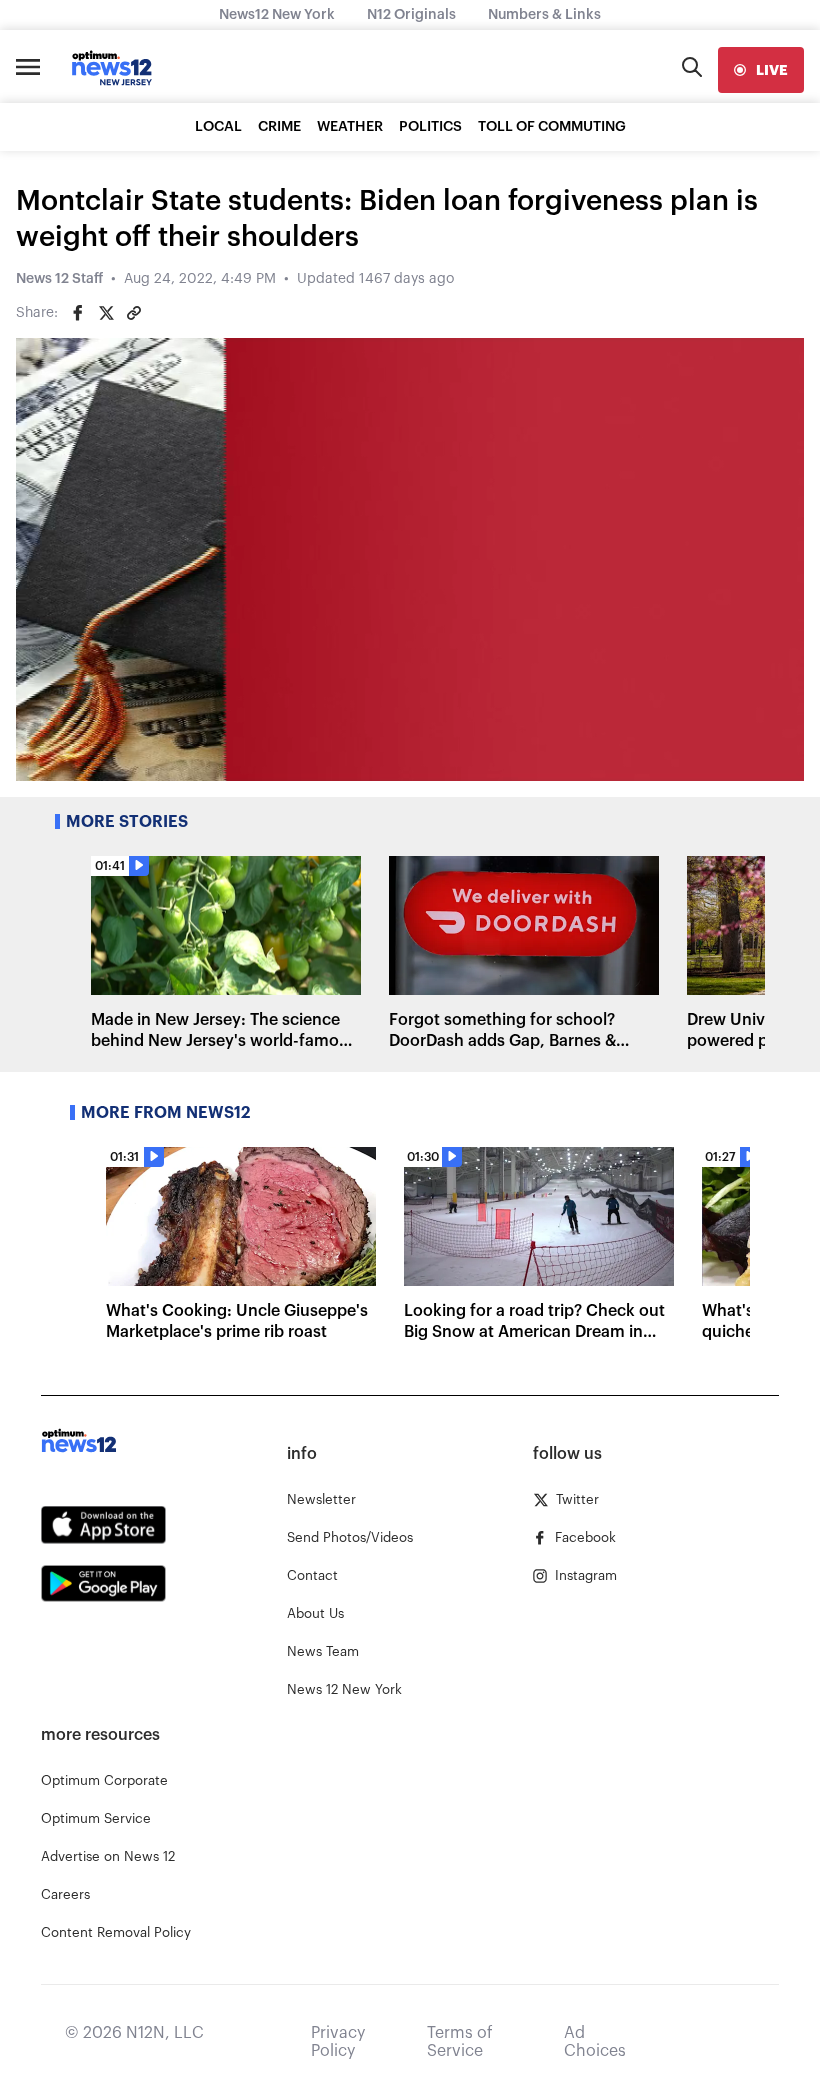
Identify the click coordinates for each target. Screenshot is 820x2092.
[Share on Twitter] (106, 313)
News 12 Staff (59, 279)
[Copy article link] (134, 313)
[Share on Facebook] (78, 313)
